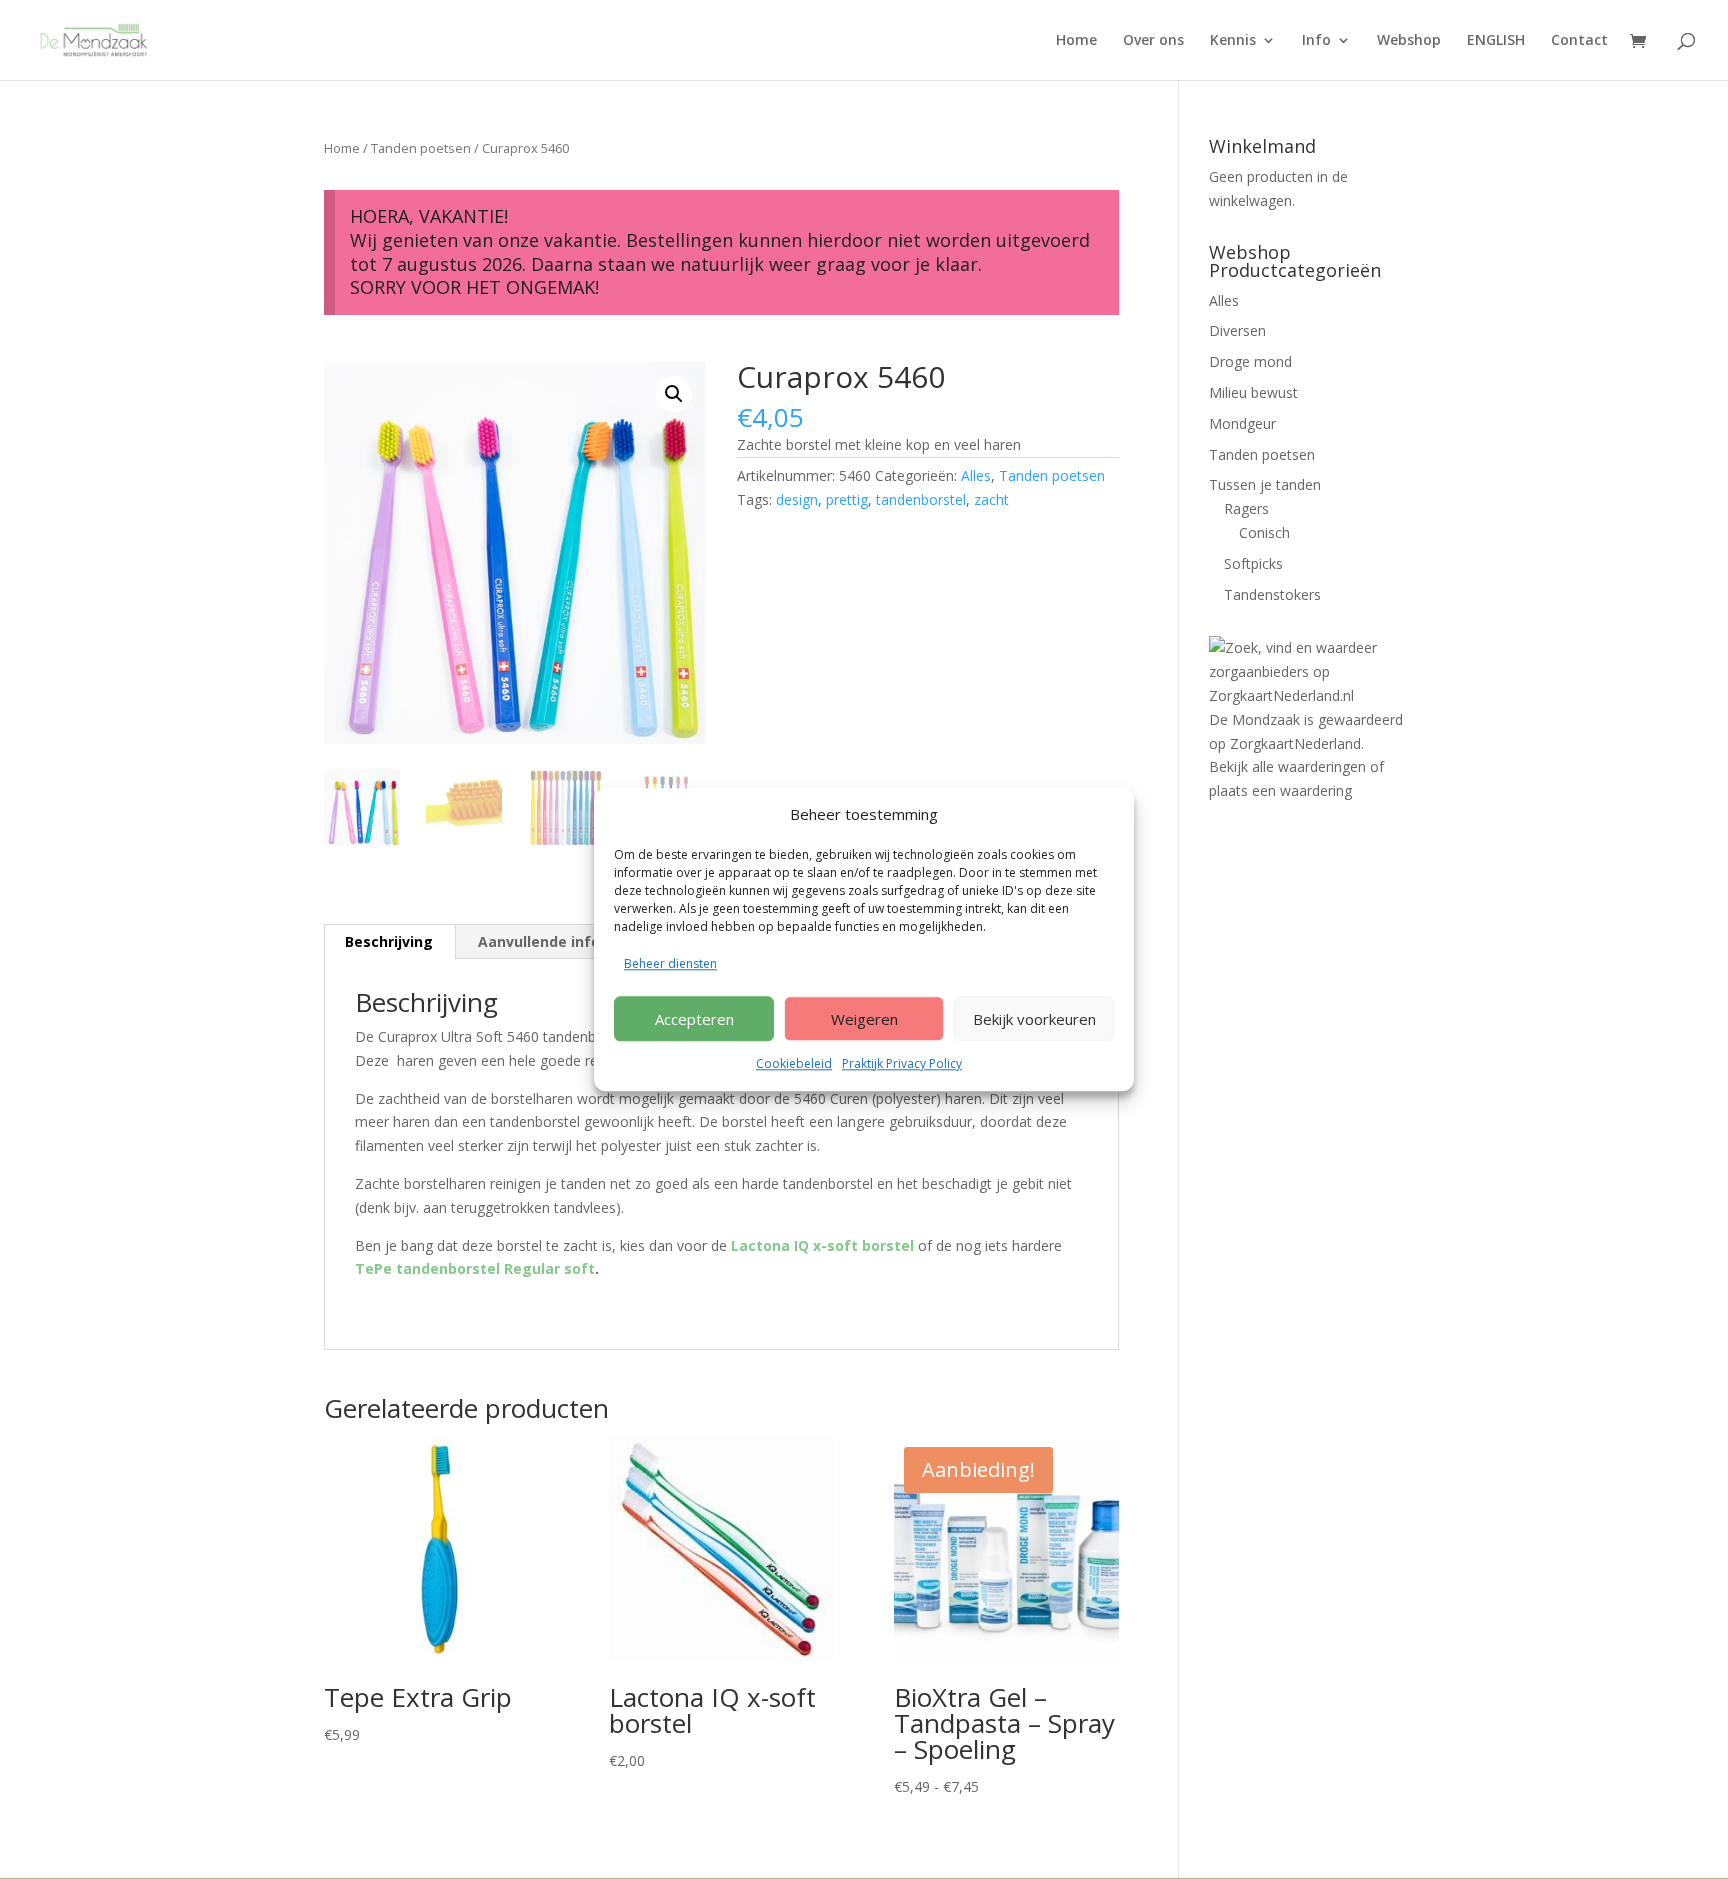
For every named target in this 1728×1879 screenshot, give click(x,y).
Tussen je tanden (1265, 484)
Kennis (1233, 41)
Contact (1579, 41)
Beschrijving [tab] (389, 941)
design (797, 499)
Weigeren (864, 1019)
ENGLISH (1496, 41)
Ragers (1246, 508)
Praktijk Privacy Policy (902, 1063)
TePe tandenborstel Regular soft (475, 1268)
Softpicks (1253, 563)
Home (1076, 41)
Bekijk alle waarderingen (1287, 766)
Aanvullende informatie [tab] (563, 941)
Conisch (1264, 532)
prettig (847, 499)
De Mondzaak (1254, 719)
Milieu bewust (1253, 392)
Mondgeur (1242, 423)
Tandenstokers (1272, 594)
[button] (674, 394)
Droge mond (1250, 361)
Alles (976, 475)
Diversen (1237, 330)
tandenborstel (921, 499)
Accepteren (694, 1019)
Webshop (1409, 41)
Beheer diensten (670, 964)
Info (1316, 41)
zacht (991, 499)
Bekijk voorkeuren (1034, 1019)
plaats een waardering (1280, 790)
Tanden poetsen (421, 148)
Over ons (1153, 41)
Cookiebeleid (794, 1063)
